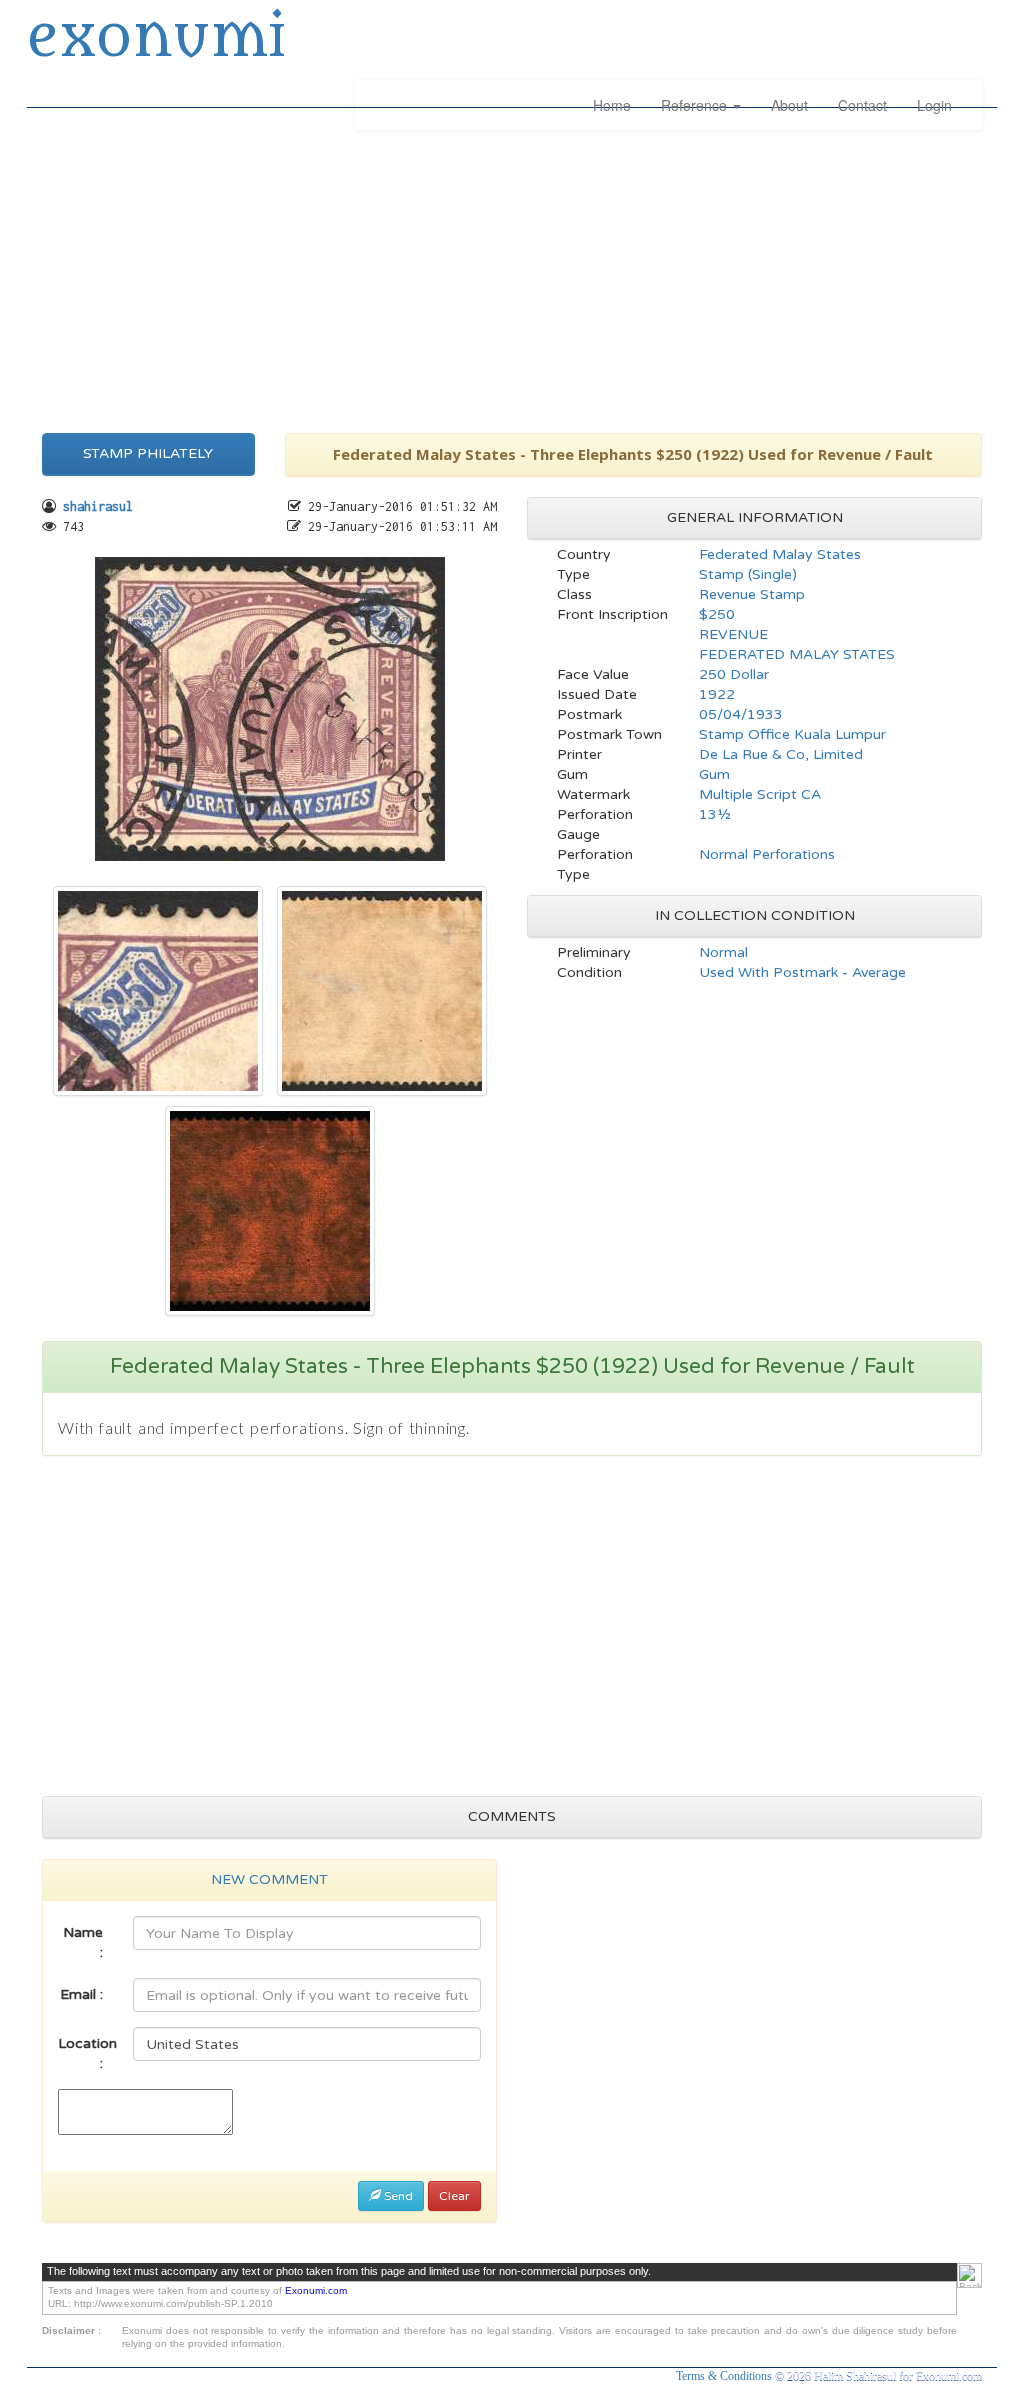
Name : (83, 1942)
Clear (454, 2196)
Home (612, 105)
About (789, 105)
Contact (862, 105)
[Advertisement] (512, 278)
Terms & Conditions (725, 2376)
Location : (87, 2053)
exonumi (156, 38)
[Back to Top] (969, 2275)
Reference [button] (696, 105)
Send (397, 2196)
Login (934, 105)
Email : (81, 1994)
